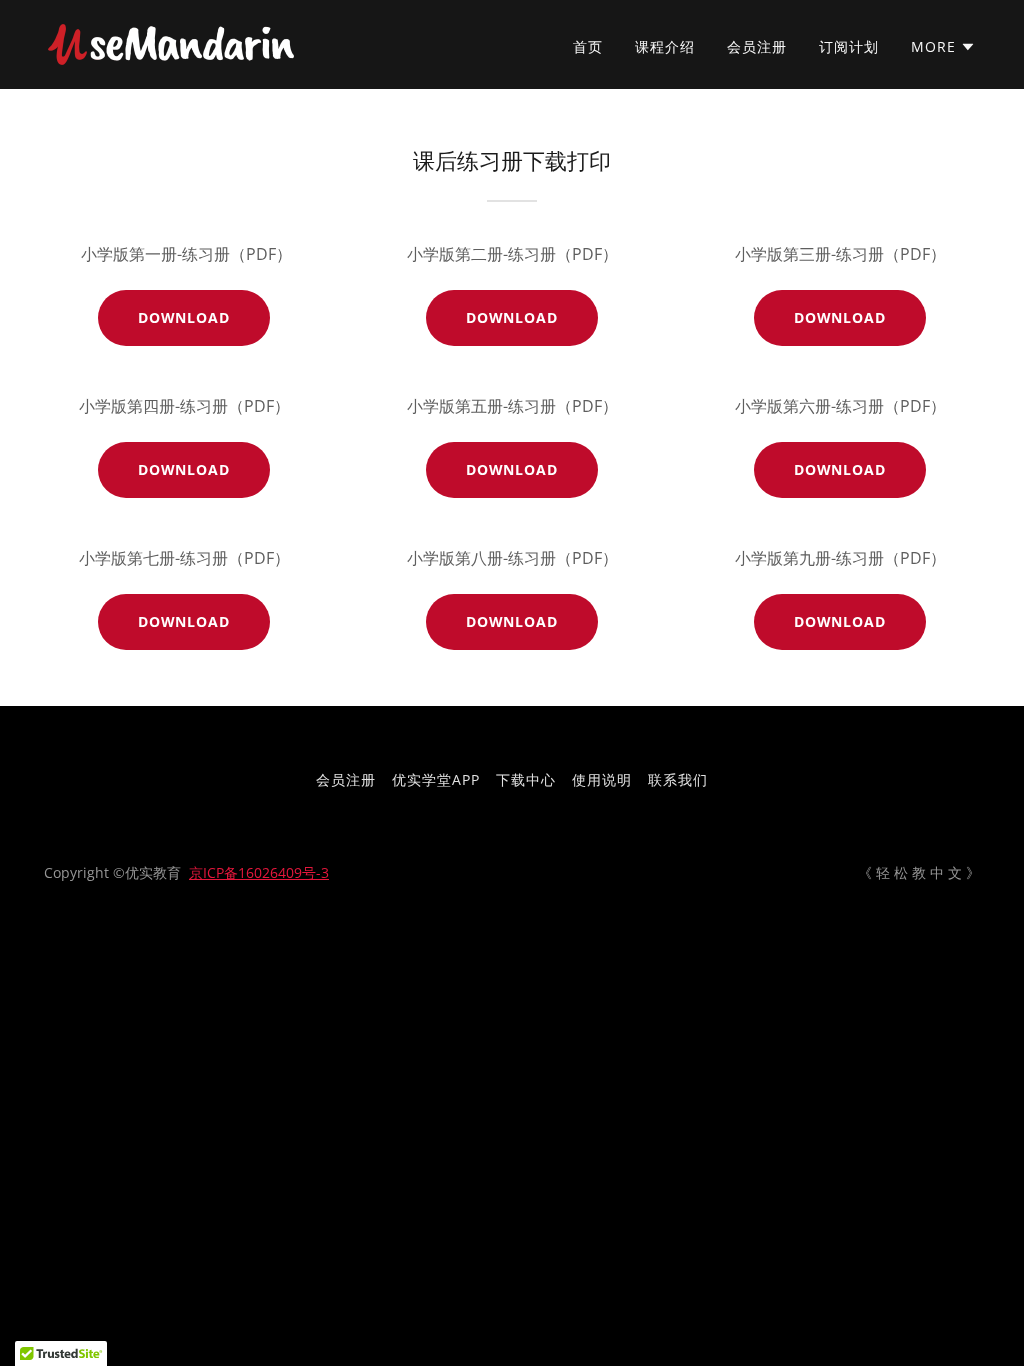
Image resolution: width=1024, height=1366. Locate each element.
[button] (943, 47)
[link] (171, 43)
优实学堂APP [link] (436, 779)
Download (184, 317)
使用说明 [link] (602, 779)
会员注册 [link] (757, 46)
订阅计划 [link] (849, 46)
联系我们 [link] (678, 779)
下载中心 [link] (526, 779)
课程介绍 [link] (665, 46)
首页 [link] (588, 46)
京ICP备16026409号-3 (259, 872)
